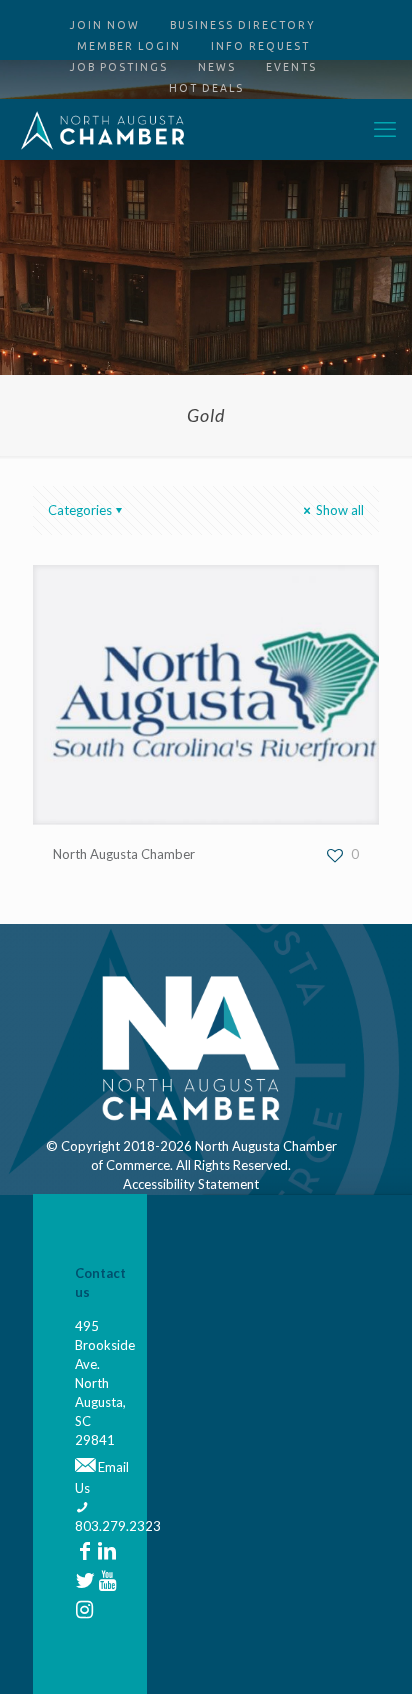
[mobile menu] (385, 129)
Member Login (129, 46)
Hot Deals (206, 88)
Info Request (260, 46)
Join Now (105, 25)
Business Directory (243, 25)
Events (291, 67)
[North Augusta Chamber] (103, 129)
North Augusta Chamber (124, 854)
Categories (80, 510)
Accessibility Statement (191, 1184)
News (217, 67)
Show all (338, 510)
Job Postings (119, 67)
